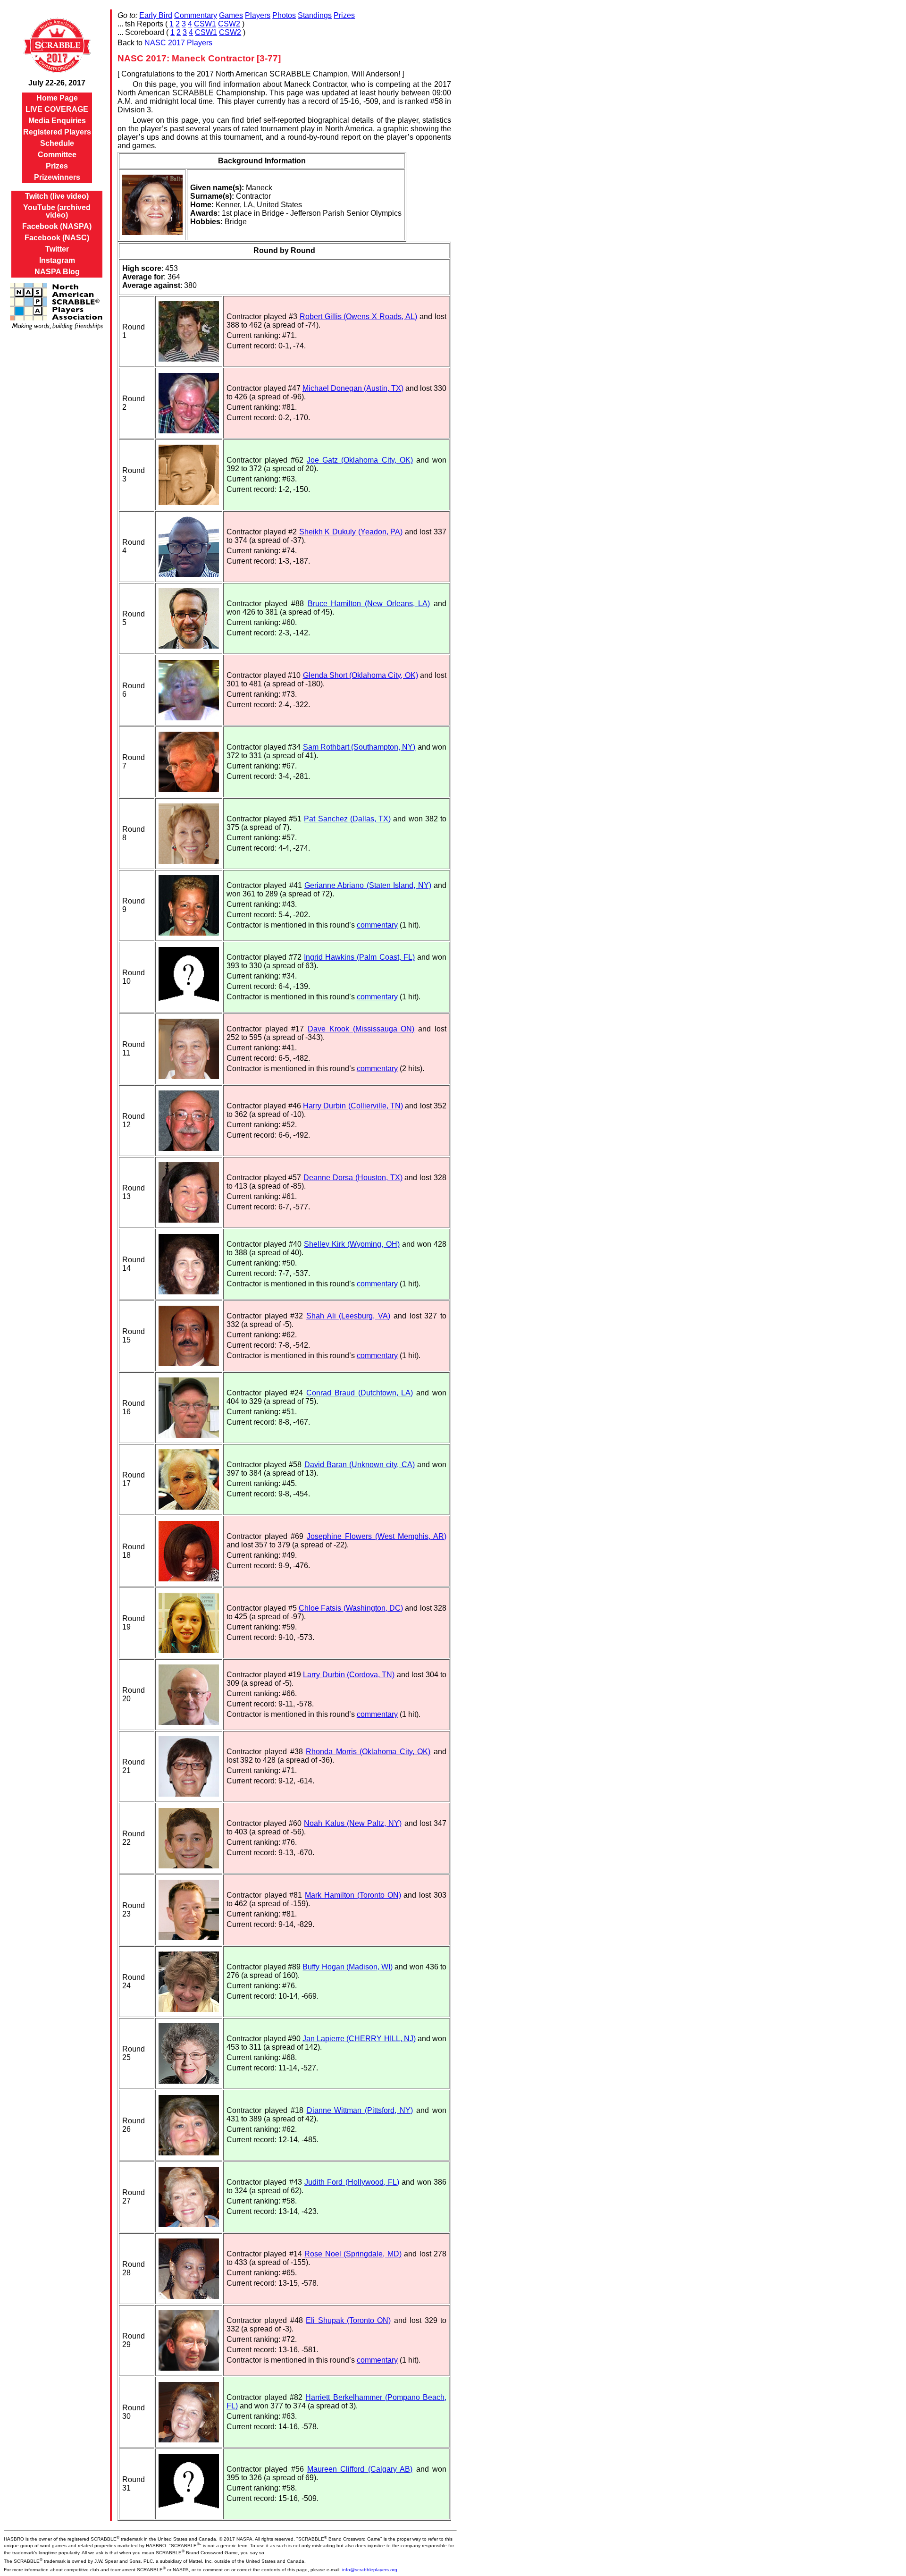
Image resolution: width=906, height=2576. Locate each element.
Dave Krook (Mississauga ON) (361, 1029)
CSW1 (205, 24)
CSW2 (229, 24)
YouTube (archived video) (57, 211)
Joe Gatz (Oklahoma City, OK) (360, 460)
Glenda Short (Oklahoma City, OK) (361, 675)
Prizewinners (57, 177)
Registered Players (57, 132)
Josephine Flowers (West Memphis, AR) (377, 1536)
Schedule (57, 143)
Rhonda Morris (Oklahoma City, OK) (368, 1752)
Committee (57, 155)
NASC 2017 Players (178, 43)
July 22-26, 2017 (57, 83)
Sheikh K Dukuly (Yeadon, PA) (351, 532)
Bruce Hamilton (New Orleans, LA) (369, 604)
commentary (377, 925)
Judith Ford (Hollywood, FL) (352, 2182)
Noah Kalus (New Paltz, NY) (353, 1823)
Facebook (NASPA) (57, 226)
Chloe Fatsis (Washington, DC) (351, 1608)
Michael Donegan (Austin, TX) (353, 388)
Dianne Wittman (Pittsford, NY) (360, 2110)
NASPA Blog (57, 272)
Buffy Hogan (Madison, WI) (348, 1967)
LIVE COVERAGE (57, 109)
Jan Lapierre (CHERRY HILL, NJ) (359, 2039)
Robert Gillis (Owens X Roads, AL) (359, 317)
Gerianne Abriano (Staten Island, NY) (368, 885)
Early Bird (156, 15)
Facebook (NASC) (57, 238)
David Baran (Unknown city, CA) (360, 1465)
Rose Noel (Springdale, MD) (353, 2254)
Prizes (57, 166)
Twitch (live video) (57, 196)
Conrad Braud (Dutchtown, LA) (360, 1393)
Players (258, 15)
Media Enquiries (57, 121)
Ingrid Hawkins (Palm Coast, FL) (359, 957)
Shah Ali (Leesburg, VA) (348, 1316)
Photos (284, 15)
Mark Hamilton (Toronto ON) (353, 1895)
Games (231, 15)
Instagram (57, 260)
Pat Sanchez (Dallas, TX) (347, 819)
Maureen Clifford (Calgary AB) (360, 2469)
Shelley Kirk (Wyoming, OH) (352, 1244)
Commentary (196, 15)
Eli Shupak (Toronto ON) (348, 2320)
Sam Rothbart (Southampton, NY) (359, 747)
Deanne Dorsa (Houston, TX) (353, 1178)
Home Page (57, 98)
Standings (315, 15)
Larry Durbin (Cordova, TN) (349, 1675)
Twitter (57, 249)
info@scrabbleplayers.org (370, 2570)
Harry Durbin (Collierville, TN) (353, 1106)
